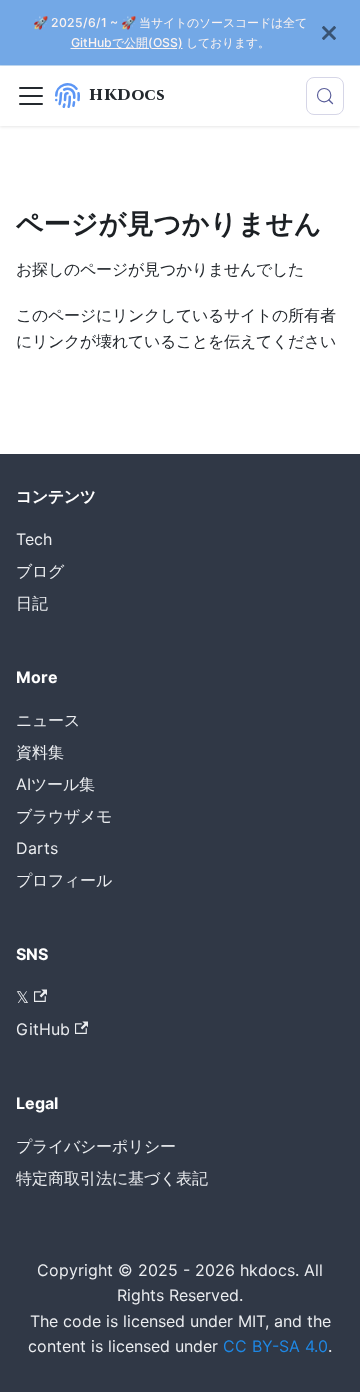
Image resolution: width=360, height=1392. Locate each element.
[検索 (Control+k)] (325, 96)
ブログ (40, 571)
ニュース (48, 720)
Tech (34, 539)
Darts (37, 848)
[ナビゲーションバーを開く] (31, 96)
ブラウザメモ (64, 816)
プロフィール (64, 880)
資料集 (40, 752)
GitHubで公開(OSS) (127, 42)
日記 (32, 603)
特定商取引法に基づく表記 (112, 1178)
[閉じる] (329, 32)
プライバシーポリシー (96, 1146)
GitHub (43, 1029)
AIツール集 (55, 784)
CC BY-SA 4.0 (275, 1346)
